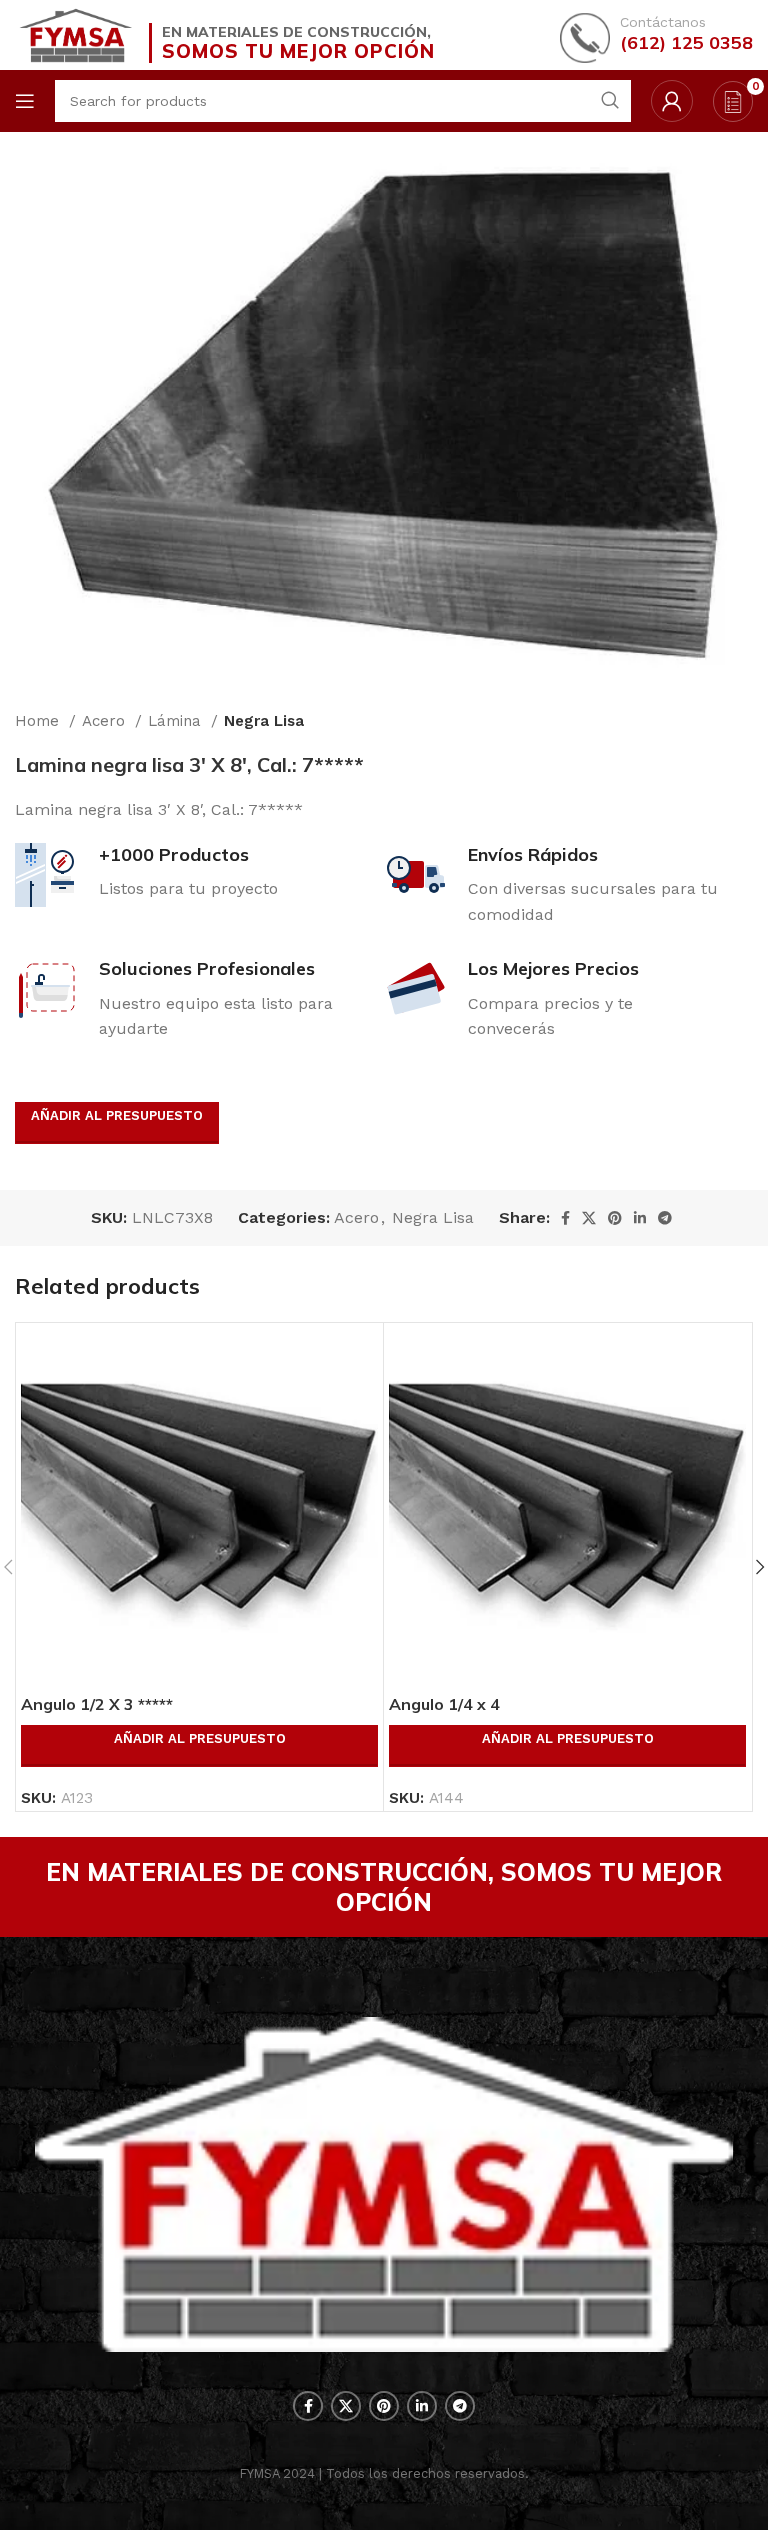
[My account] (672, 101)
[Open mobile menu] (25, 101)
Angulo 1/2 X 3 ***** (97, 1704)
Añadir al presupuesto (117, 1115)
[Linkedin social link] (640, 1218)
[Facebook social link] (565, 1218)
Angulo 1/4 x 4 (444, 1704)
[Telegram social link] (665, 1218)
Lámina (177, 721)
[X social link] (589, 1218)
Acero (106, 721)
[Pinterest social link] (615, 1218)
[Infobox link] (656, 35)
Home (39, 721)
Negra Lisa (264, 721)
